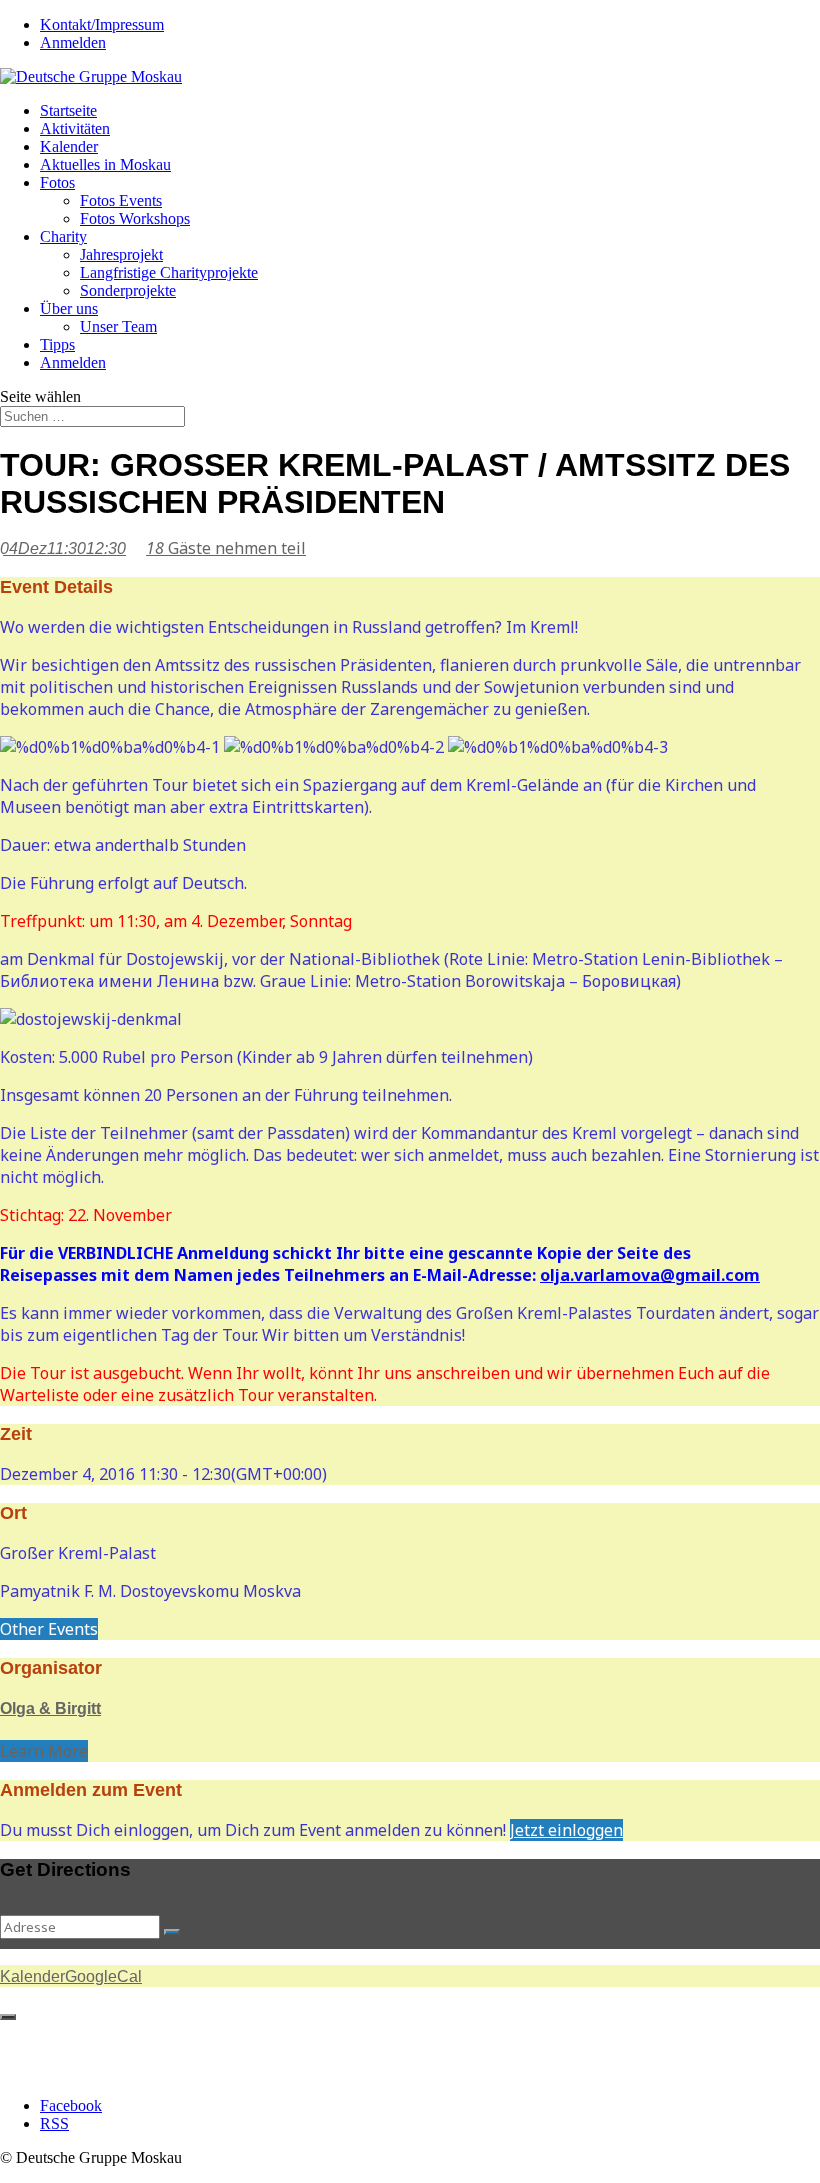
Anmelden (73, 42)
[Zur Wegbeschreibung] (172, 1932)
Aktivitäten (75, 128)
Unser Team (118, 326)
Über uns (69, 308)
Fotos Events (121, 200)
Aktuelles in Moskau (105, 164)
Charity (63, 236)
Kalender (69, 146)
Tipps (57, 344)
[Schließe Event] (8, 2017)
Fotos (57, 182)
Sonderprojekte (128, 290)
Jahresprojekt (121, 254)
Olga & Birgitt (50, 1708)
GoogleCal (103, 1976)
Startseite (68, 110)
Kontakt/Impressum (102, 24)
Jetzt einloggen (566, 1830)
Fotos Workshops (135, 218)
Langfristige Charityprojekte (169, 272)
